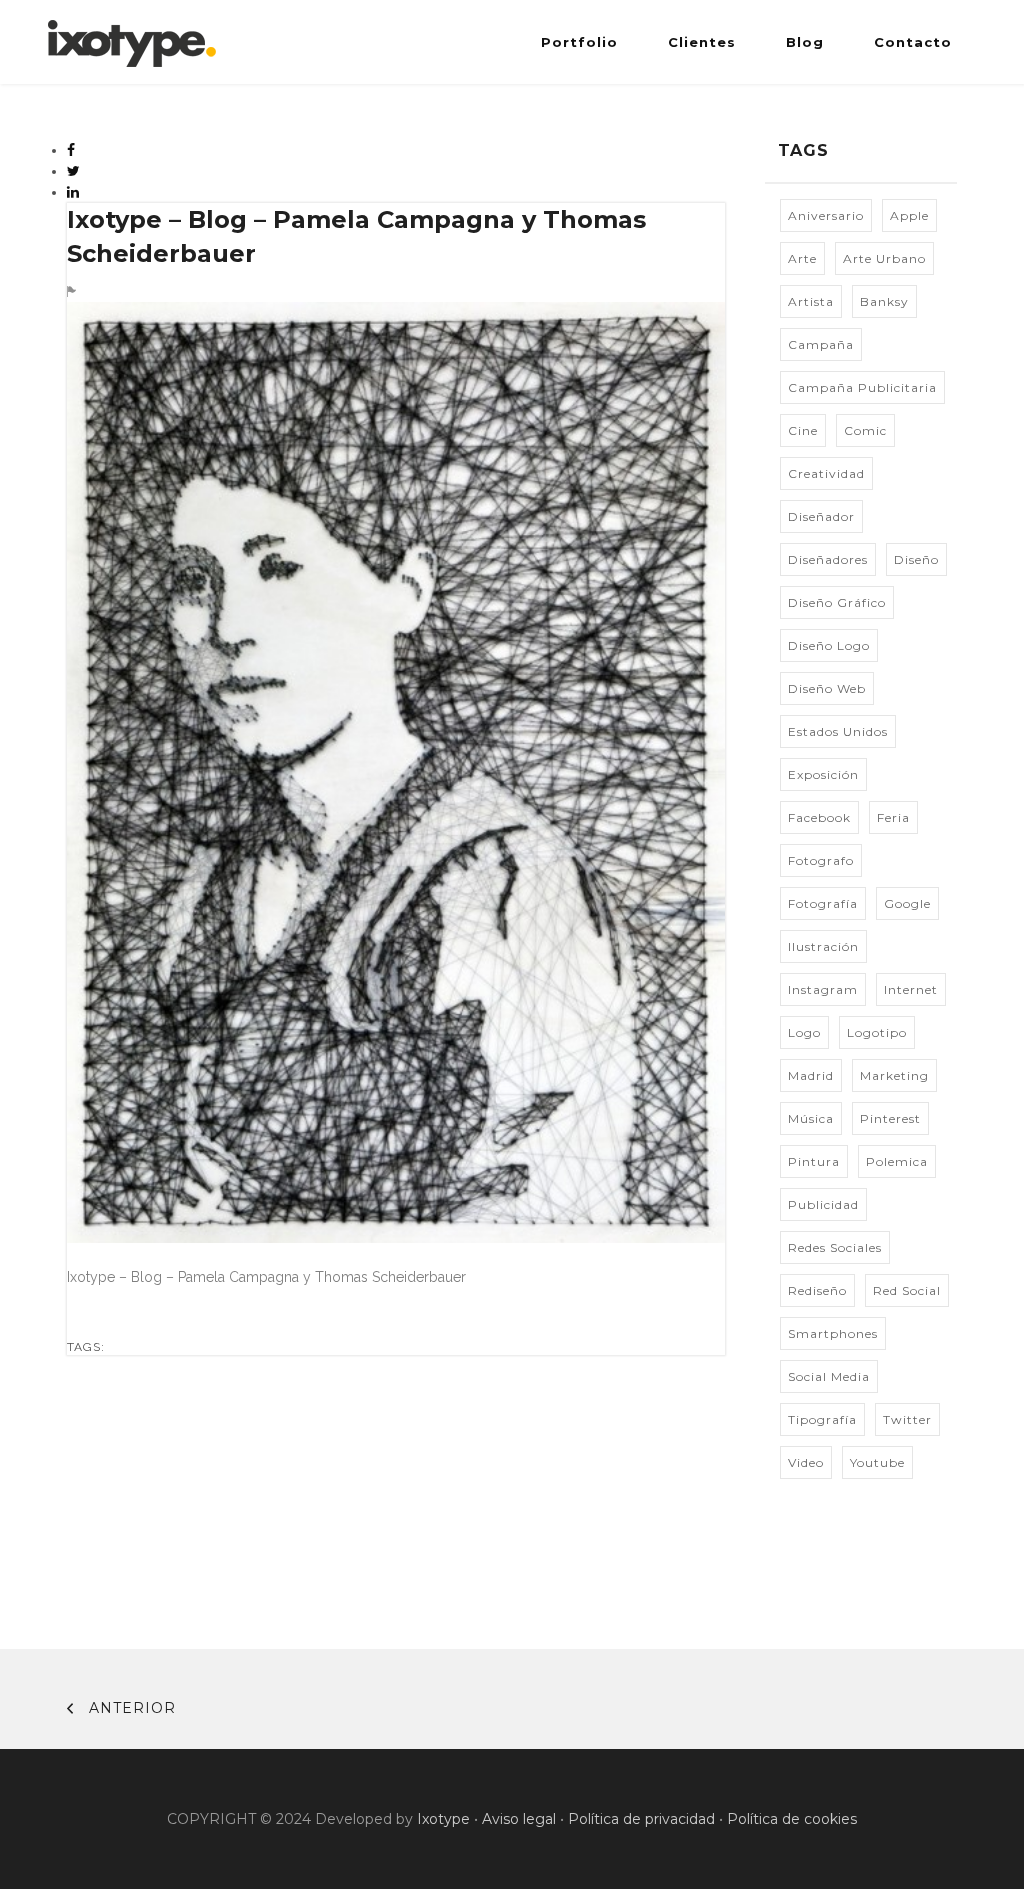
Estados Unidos (838, 731)
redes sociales (835, 1247)
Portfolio (579, 42)
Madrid (811, 1075)
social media (829, 1376)
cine (803, 430)
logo (804, 1032)
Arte (802, 258)
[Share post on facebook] (71, 150)
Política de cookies (792, 1819)
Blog (805, 42)
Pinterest (890, 1118)
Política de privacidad (641, 1819)
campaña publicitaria (862, 387)
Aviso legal (519, 1819)
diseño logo (829, 645)
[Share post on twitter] (74, 171)
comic (865, 430)
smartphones (833, 1333)
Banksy (884, 301)
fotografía (823, 903)
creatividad (826, 473)
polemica (897, 1161)
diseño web (827, 688)
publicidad (823, 1204)
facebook (819, 817)
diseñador (821, 516)
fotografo (821, 860)
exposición (823, 774)
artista (811, 301)
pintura (814, 1161)
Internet (911, 989)
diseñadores (828, 559)
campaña (821, 344)
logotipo (877, 1032)
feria (893, 817)
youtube (877, 1462)
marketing (894, 1075)
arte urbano (884, 258)
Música (811, 1118)
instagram (823, 989)
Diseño (916, 559)
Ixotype (443, 1819)
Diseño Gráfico (837, 602)
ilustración (823, 946)
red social (907, 1290)
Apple (909, 215)
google (907, 903)
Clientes (702, 42)
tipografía (822, 1419)
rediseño (817, 1290)
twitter (907, 1419)
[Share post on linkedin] (73, 192)
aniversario (826, 215)
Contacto (913, 42)
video (806, 1462)
